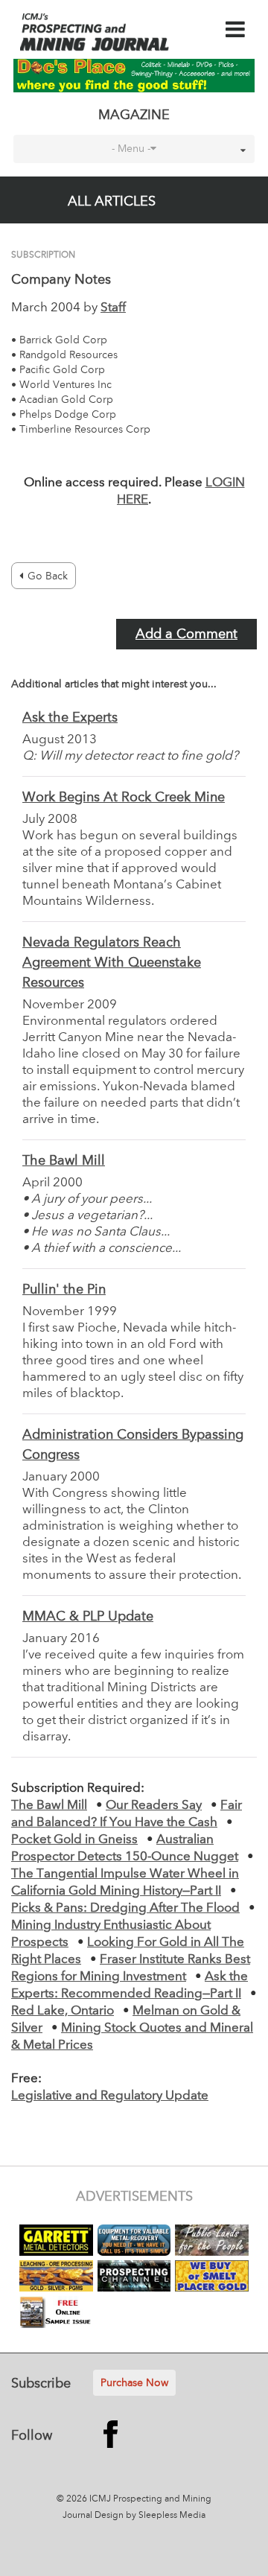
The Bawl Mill (64, 1161)
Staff (113, 308)
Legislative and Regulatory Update (110, 2096)
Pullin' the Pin (64, 1290)
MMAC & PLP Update (88, 1617)
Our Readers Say (154, 1806)
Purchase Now (134, 2383)
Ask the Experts (70, 718)
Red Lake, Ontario (63, 2011)
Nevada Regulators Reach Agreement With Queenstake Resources (112, 963)
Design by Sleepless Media (150, 2516)
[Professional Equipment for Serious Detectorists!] (134, 75)
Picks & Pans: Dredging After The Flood (125, 1908)
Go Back (48, 576)
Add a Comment (186, 635)
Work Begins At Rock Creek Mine (124, 798)
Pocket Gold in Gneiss (74, 1840)
